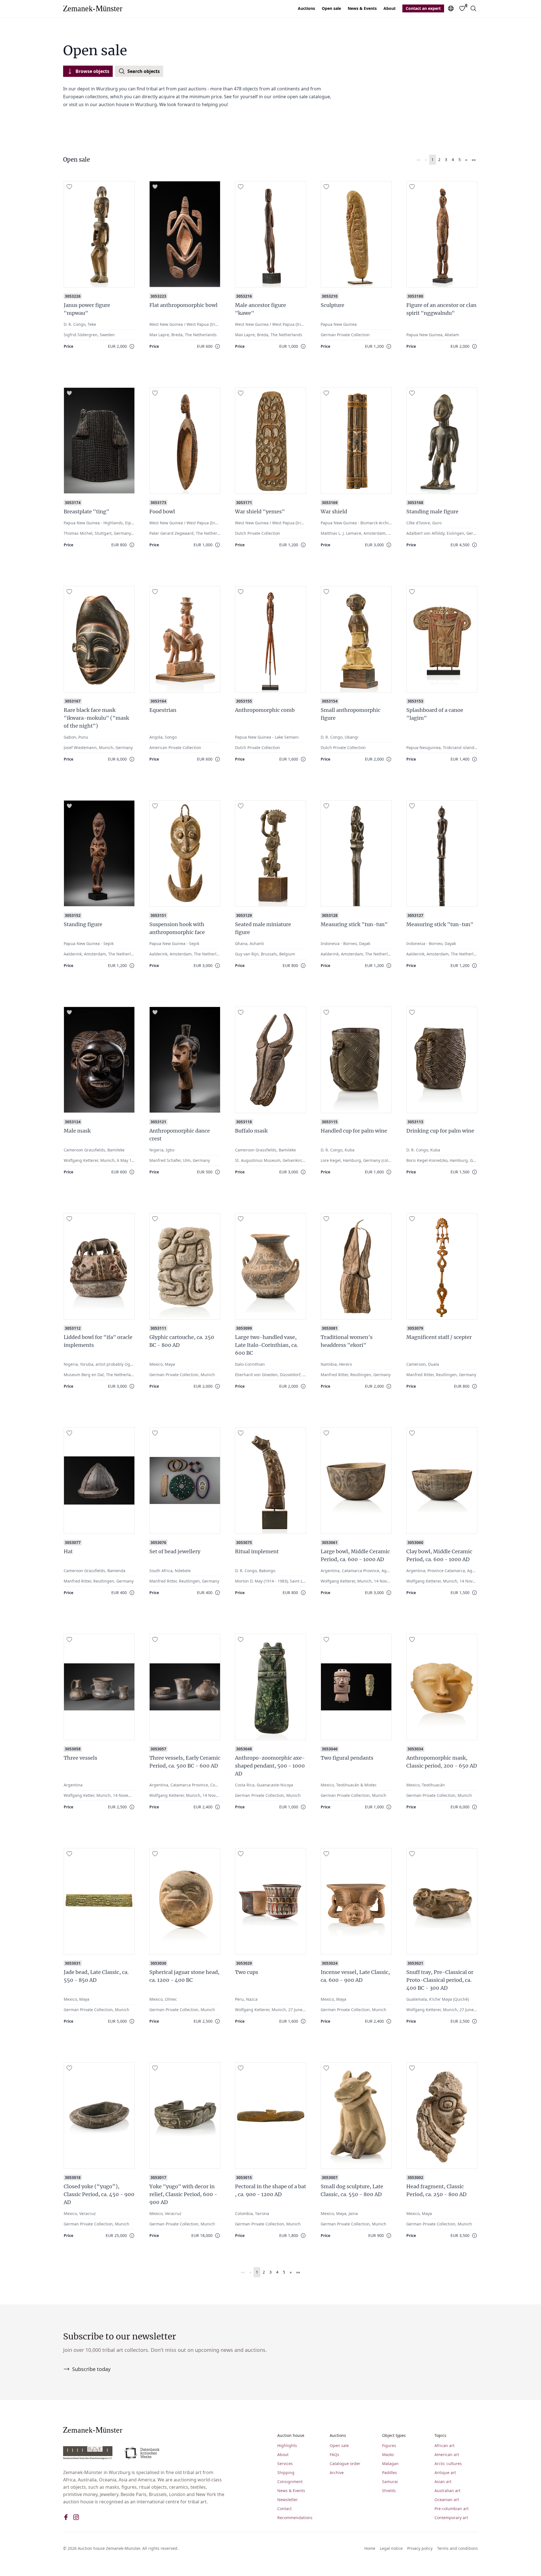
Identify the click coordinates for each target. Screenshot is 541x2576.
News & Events (362, 8)
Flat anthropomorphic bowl (183, 305)
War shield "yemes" (260, 512)
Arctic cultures (448, 2464)
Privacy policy (420, 2548)
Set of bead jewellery (175, 1551)
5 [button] (460, 160)
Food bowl (162, 512)
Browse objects (92, 71)
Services (285, 2464)
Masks (388, 2454)
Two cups (247, 1972)
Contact (284, 2509)
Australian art (447, 2491)
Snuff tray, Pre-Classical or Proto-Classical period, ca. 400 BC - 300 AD (440, 1980)
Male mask (77, 1131)
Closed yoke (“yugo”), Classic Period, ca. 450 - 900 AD (99, 2194)
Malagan (390, 2464)
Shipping (286, 2473)
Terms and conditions (457, 2548)
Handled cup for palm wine (354, 1131)
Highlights (287, 2445)
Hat (68, 1551)
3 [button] (446, 160)
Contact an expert (423, 8)
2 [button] (439, 160)
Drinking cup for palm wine (440, 1131)
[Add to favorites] (69, 187)
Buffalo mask (251, 1131)
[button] (418, 160)
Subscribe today (91, 2369)
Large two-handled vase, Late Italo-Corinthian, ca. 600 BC (267, 1345)
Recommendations (295, 2518)
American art (447, 2454)
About (390, 8)
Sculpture (332, 305)
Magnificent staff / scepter (439, 1337)
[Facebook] (66, 2517)
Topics (440, 2435)
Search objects (144, 71)
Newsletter (288, 2500)
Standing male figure (432, 512)
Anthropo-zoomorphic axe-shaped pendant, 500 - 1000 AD (270, 1766)
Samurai (390, 2482)
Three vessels (80, 1758)
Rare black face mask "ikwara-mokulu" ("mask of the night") (96, 718)
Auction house (291, 2435)
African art (444, 2445)
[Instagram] (76, 2517)
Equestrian (163, 710)
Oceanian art (447, 2500)
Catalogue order (345, 2464)
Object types (394, 2435)
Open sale (331, 8)
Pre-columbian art (452, 2509)
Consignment (290, 2482)
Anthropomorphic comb (265, 710)
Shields (389, 2491)
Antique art (445, 2473)
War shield (334, 512)
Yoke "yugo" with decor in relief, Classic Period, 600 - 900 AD (183, 2194)
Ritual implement (257, 1551)
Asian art (443, 2482)
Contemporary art (451, 2518)
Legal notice (391, 2548)
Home (370, 2548)
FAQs (334, 2454)
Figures (389, 2445)
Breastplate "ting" (87, 512)
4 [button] (453, 160)
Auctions (306, 8)
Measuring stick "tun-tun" (354, 924)
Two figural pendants (347, 1758)
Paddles (390, 2473)
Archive (337, 2473)
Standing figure (83, 924)
